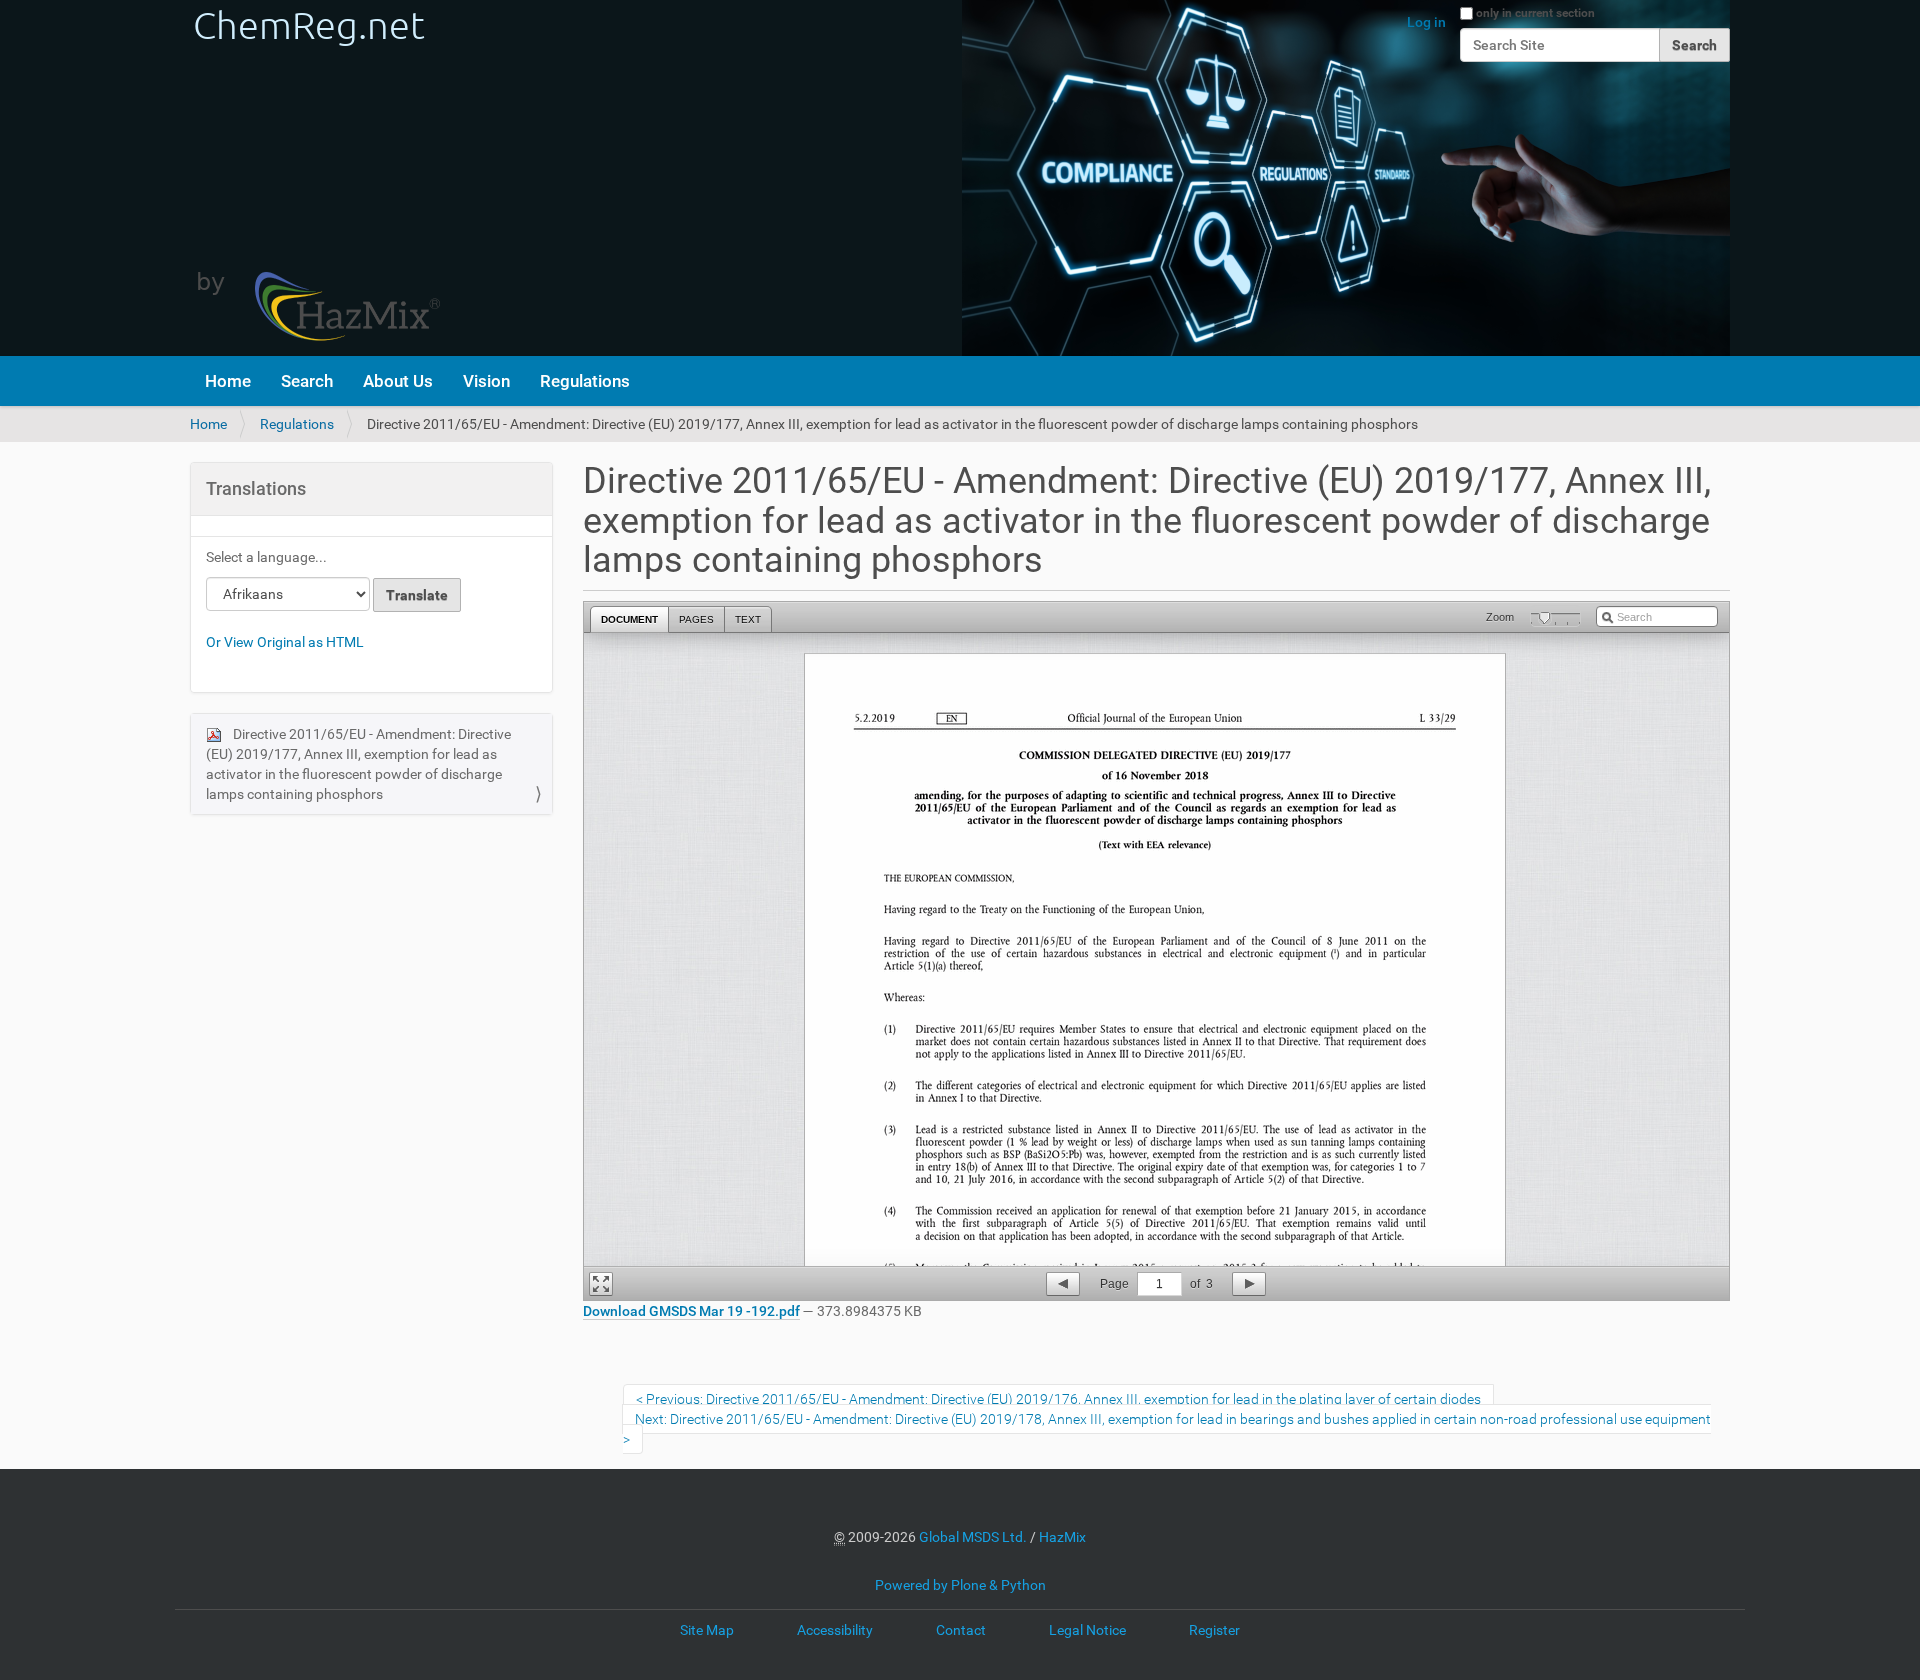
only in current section (1535, 13)
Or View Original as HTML (285, 642)
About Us (398, 381)
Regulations (585, 381)
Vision (486, 381)
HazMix (1062, 1537)
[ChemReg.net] (315, 178)
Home (228, 381)
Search (307, 381)
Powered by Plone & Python (960, 1585)
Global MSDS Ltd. (973, 1537)
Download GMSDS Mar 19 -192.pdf (691, 1311)
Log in (1426, 22)
